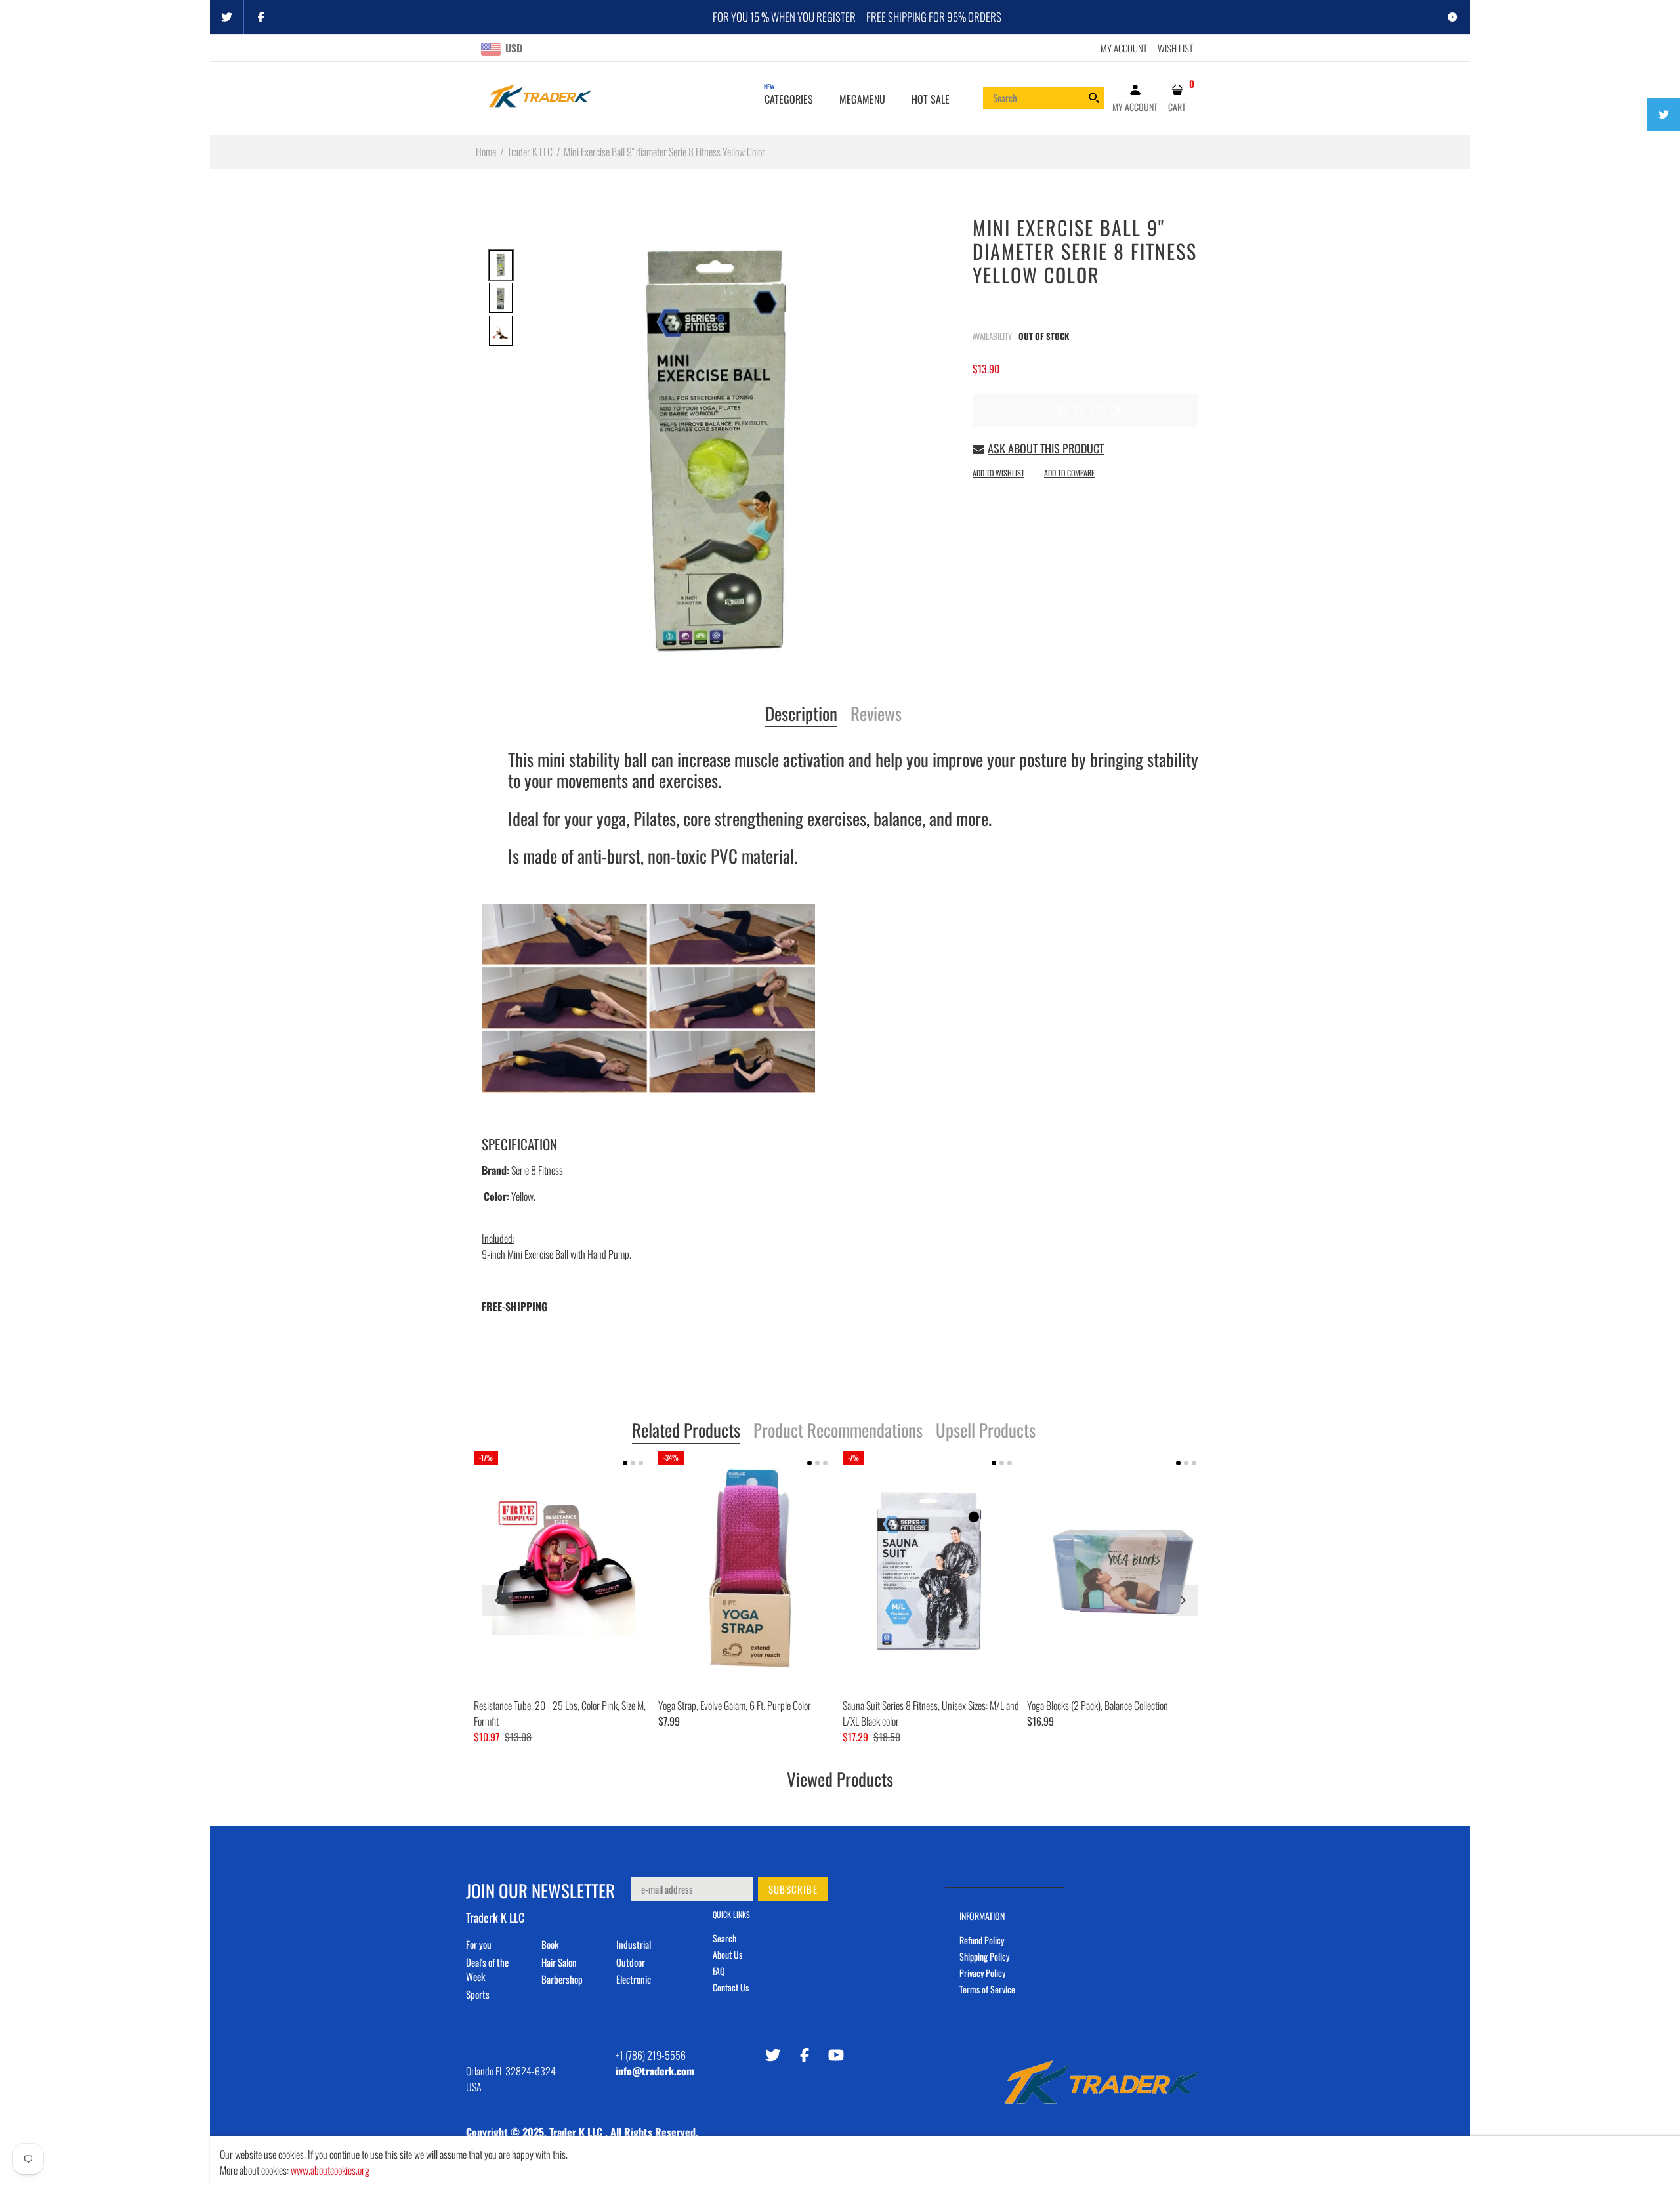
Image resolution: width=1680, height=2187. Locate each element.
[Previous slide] (497, 1600)
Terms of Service (987, 1989)
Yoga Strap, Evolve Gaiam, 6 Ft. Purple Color (735, 1705)
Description (801, 715)
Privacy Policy (982, 1973)
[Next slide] (1183, 1600)
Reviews (876, 715)
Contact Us (731, 1987)
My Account (1124, 48)
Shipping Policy (984, 1956)
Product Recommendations (838, 1431)
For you (479, 1944)
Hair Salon (559, 1962)
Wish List (1175, 48)
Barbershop (562, 1979)
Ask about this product (1046, 448)
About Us (727, 1954)
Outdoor (631, 1962)
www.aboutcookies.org (330, 2170)
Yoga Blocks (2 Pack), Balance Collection (1098, 1705)
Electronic (634, 1979)
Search (724, 1938)
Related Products (686, 1431)
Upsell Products (986, 1431)
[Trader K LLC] (540, 96)
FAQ (719, 1971)
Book (550, 1944)
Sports (478, 1994)
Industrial (634, 1944)
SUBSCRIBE (793, 1889)
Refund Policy (982, 1940)
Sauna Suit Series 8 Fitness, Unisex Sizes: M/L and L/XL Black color (931, 1713)
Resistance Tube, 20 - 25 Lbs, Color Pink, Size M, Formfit (560, 1713)
